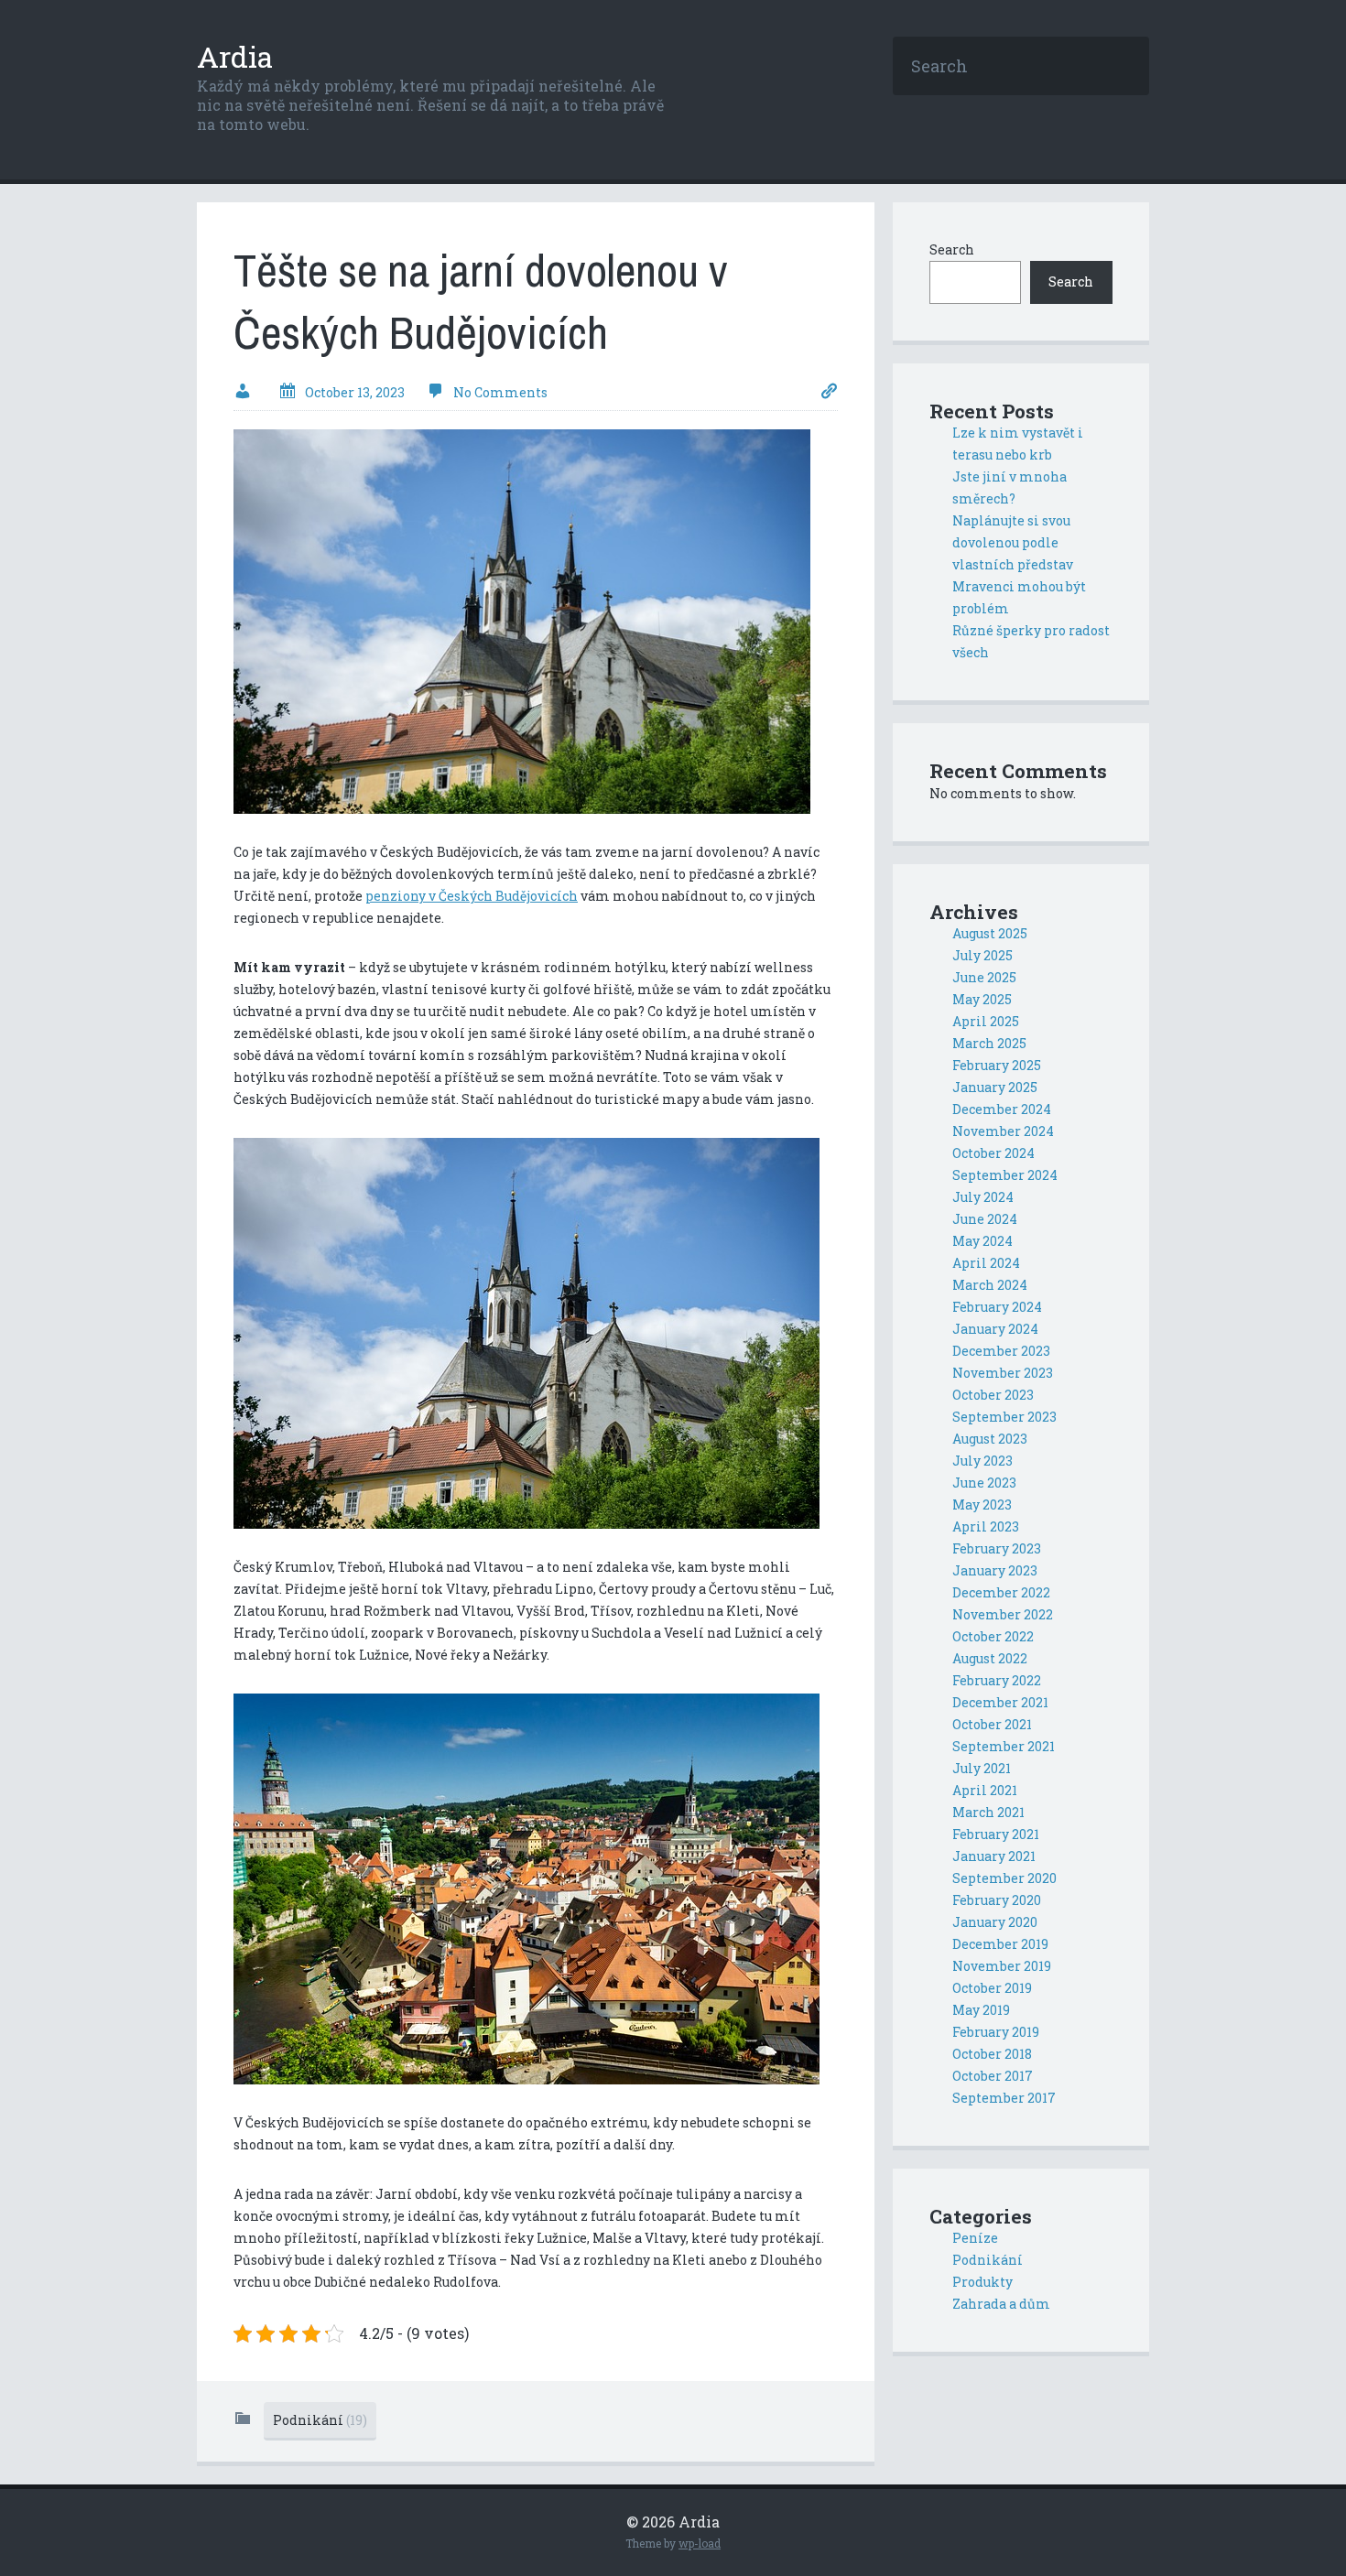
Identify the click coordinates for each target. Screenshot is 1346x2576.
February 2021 (996, 1834)
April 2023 (986, 1526)
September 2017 (1004, 2098)
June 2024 (985, 1219)
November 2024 (1003, 1131)
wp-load (700, 2543)
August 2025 (990, 933)
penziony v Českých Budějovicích (472, 896)
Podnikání (320, 2420)
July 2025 (982, 955)
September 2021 (1004, 1746)
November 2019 (1002, 1966)
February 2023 (997, 1548)
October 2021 (992, 1724)
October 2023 (993, 1395)
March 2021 (988, 1812)
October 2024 (993, 1153)
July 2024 (983, 1197)
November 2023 (1003, 1373)
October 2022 (993, 1636)
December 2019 (1000, 1944)
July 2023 (982, 1461)
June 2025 (984, 977)
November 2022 (1003, 1614)
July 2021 (982, 1768)
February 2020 (997, 1900)
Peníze (975, 2238)
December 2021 (1000, 1702)
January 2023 (995, 1570)
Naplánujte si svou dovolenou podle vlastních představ (1013, 542)
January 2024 (995, 1329)
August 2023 (990, 1439)
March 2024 (990, 1285)
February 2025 (997, 1065)
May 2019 (981, 2010)
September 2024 (1005, 1175)
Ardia (235, 56)
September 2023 (1004, 1417)
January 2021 (994, 1856)
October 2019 (992, 1988)
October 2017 (993, 2076)
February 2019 (996, 2032)
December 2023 (1001, 1351)
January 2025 (995, 1087)
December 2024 (1002, 1109)
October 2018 (992, 2054)
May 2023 (982, 1504)
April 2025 (986, 1021)
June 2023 (984, 1483)
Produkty (982, 2282)
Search (952, 249)
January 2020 (995, 1922)
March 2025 (989, 1043)
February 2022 (997, 1680)
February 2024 (997, 1307)
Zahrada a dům (1001, 2304)
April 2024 (986, 1263)
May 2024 (982, 1241)
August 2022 (990, 1658)
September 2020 (1004, 1878)
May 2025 (982, 999)
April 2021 (985, 1790)
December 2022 (1001, 1592)
